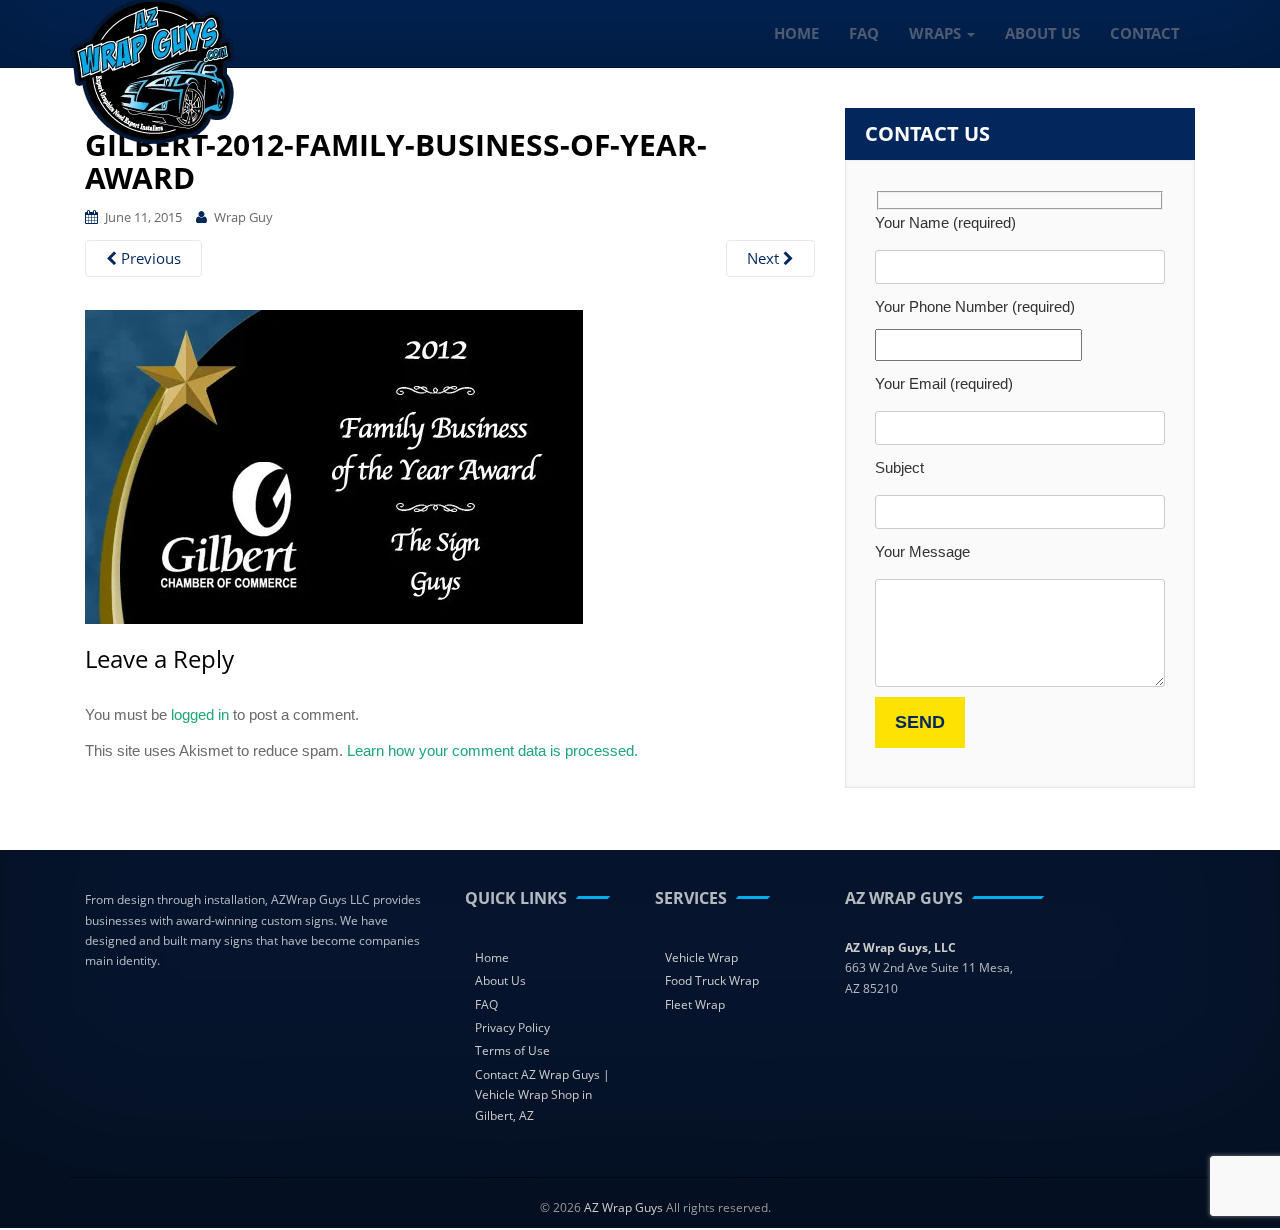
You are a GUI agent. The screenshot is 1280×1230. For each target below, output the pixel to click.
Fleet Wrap (695, 1004)
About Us (500, 980)
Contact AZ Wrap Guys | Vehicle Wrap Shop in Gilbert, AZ (542, 1095)
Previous (149, 258)
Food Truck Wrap (712, 980)
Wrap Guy (243, 217)
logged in (200, 714)
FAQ (486, 1004)
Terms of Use (512, 1050)
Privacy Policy (512, 1027)
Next (765, 258)
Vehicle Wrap (701, 957)
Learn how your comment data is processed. (492, 750)
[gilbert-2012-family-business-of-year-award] (334, 465)
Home (492, 957)
